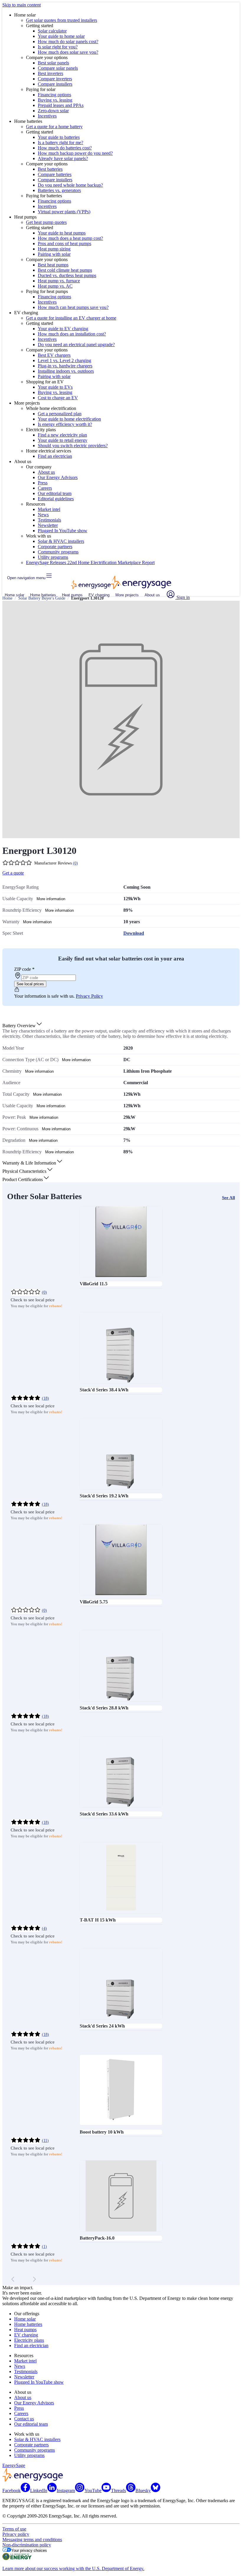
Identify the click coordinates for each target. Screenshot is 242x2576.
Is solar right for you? (58, 47)
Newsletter (48, 525)
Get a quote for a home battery (54, 127)
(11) (45, 2141)
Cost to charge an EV (58, 398)
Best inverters (50, 73)
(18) (45, 1398)
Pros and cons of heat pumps (64, 244)
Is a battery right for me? (60, 143)
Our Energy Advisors (58, 477)
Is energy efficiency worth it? (65, 424)
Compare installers (55, 84)
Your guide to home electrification (69, 419)
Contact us (24, 2419)
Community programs (58, 552)
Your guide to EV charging (63, 329)
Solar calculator (52, 31)
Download (134, 933)
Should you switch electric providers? (73, 446)
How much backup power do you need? (75, 153)
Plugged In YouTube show (63, 531)
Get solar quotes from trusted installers (62, 20)
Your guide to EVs (55, 387)
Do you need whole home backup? (70, 185)
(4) (44, 1928)
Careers (45, 488)
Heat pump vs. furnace (59, 281)
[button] (23, 1026)
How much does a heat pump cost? (70, 238)
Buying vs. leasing (55, 100)
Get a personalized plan (60, 414)
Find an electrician (55, 456)
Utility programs (53, 557)
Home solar (14, 595)
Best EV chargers (54, 355)
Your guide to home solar (61, 36)
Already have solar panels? (63, 158)
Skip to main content (22, 5)
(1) (44, 2247)
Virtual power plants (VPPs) (64, 212)
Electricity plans (29, 2340)
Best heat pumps (53, 265)
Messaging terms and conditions (32, 2540)
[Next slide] (34, 2279)
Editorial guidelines (56, 499)
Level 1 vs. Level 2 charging (64, 360)
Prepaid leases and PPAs (61, 105)
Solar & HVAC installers (61, 541)
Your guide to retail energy (63, 440)
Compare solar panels (58, 68)
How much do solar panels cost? (68, 41)
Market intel (49, 509)
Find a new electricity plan (62, 435)
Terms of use (14, 2529)
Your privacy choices (29, 2550)
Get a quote (13, 873)
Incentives (47, 116)
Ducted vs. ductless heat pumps (67, 275)
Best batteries (50, 169)
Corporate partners (55, 547)
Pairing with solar (54, 254)
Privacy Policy (89, 996)
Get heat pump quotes (46, 222)
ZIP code (24, 969)
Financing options (54, 95)
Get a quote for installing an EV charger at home (71, 318)
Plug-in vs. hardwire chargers (65, 366)
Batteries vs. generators (59, 190)
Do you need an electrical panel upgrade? (76, 345)
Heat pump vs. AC (55, 286)
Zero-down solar (53, 111)
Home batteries (43, 595)
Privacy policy (16, 2534)
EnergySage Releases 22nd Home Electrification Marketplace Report (90, 562)
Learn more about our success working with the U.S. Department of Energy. (73, 2568)
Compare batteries (55, 174)
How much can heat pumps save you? (73, 307)
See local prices (30, 984)
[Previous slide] (13, 2279)
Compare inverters (55, 79)
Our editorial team (55, 493)
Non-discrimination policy (27, 2545)
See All (228, 1198)
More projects (127, 595)
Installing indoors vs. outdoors (66, 371)
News (43, 515)
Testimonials (49, 520)
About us (46, 472)
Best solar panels (53, 63)
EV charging (99, 595)
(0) (75, 863)
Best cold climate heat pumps (65, 270)
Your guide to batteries (59, 137)
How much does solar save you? (68, 52)
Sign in (183, 597)
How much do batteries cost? (65, 148)
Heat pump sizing (54, 249)
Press (43, 483)
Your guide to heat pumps (62, 233)
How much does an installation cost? (72, 334)
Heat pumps (72, 595)
